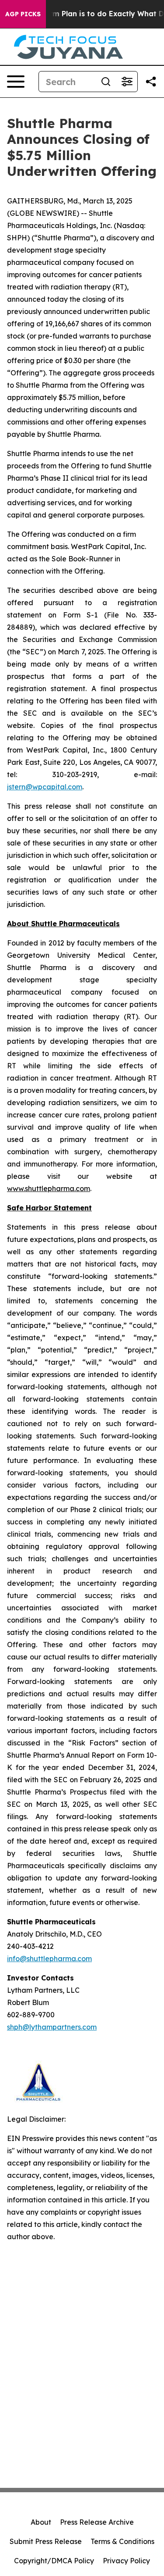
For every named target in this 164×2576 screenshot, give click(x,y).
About (41, 2522)
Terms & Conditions (122, 2541)
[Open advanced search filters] (127, 82)
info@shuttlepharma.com (49, 1959)
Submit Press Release (46, 2541)
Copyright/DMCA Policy (54, 2561)
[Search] (106, 82)
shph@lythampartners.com (52, 2027)
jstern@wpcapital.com (45, 787)
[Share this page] (151, 82)
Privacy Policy (126, 2561)
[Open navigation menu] (16, 82)
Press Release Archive (97, 2522)
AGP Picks (23, 14)
